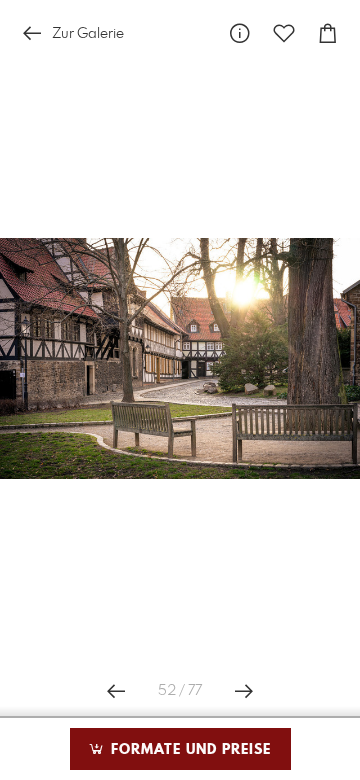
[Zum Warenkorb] (328, 33)
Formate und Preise (188, 750)
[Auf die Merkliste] (284, 33)
